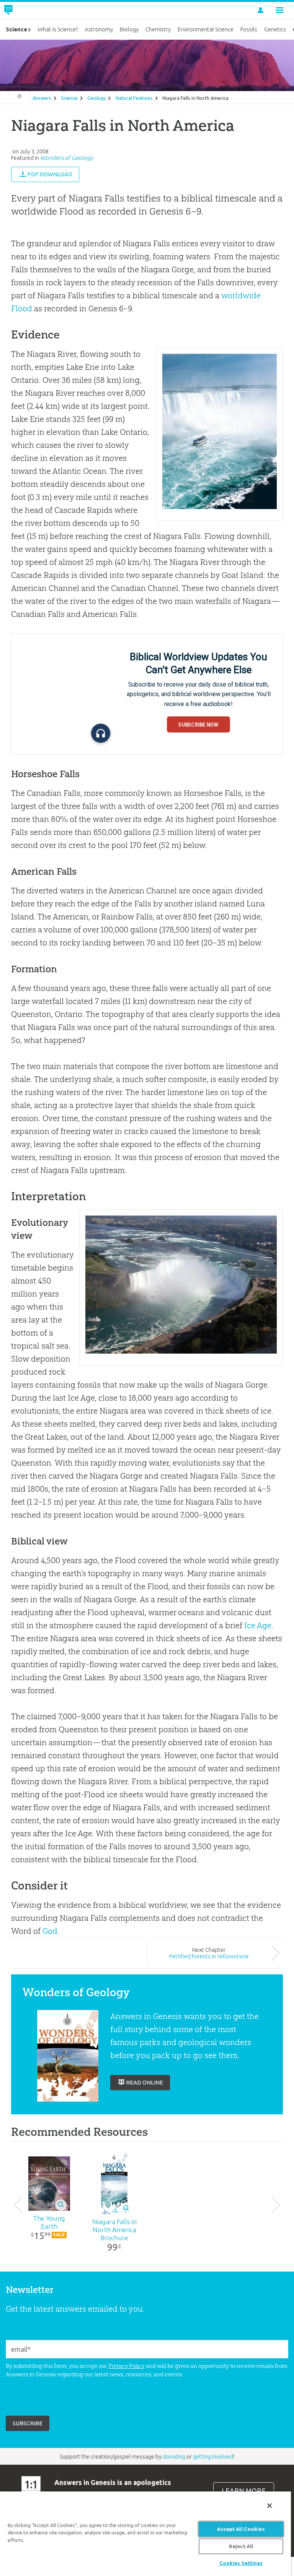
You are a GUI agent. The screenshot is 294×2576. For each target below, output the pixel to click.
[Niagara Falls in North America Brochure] (114, 2184)
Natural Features (134, 98)
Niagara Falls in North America (195, 98)
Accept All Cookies (241, 2529)
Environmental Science (206, 29)
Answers (42, 98)
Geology (96, 98)
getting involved (213, 2456)
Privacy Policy (127, 2366)
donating (174, 2456)
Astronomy (99, 29)
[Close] (269, 2506)
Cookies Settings (241, 2563)
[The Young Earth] (49, 2184)
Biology (129, 29)
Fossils (249, 29)
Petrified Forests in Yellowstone (209, 1956)
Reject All (241, 2546)
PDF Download (50, 174)
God (50, 1931)
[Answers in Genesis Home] (26, 10)
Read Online (145, 2082)
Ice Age (258, 1625)
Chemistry (158, 29)
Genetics (275, 29)
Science (69, 98)
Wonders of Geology (67, 158)
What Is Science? (58, 29)
